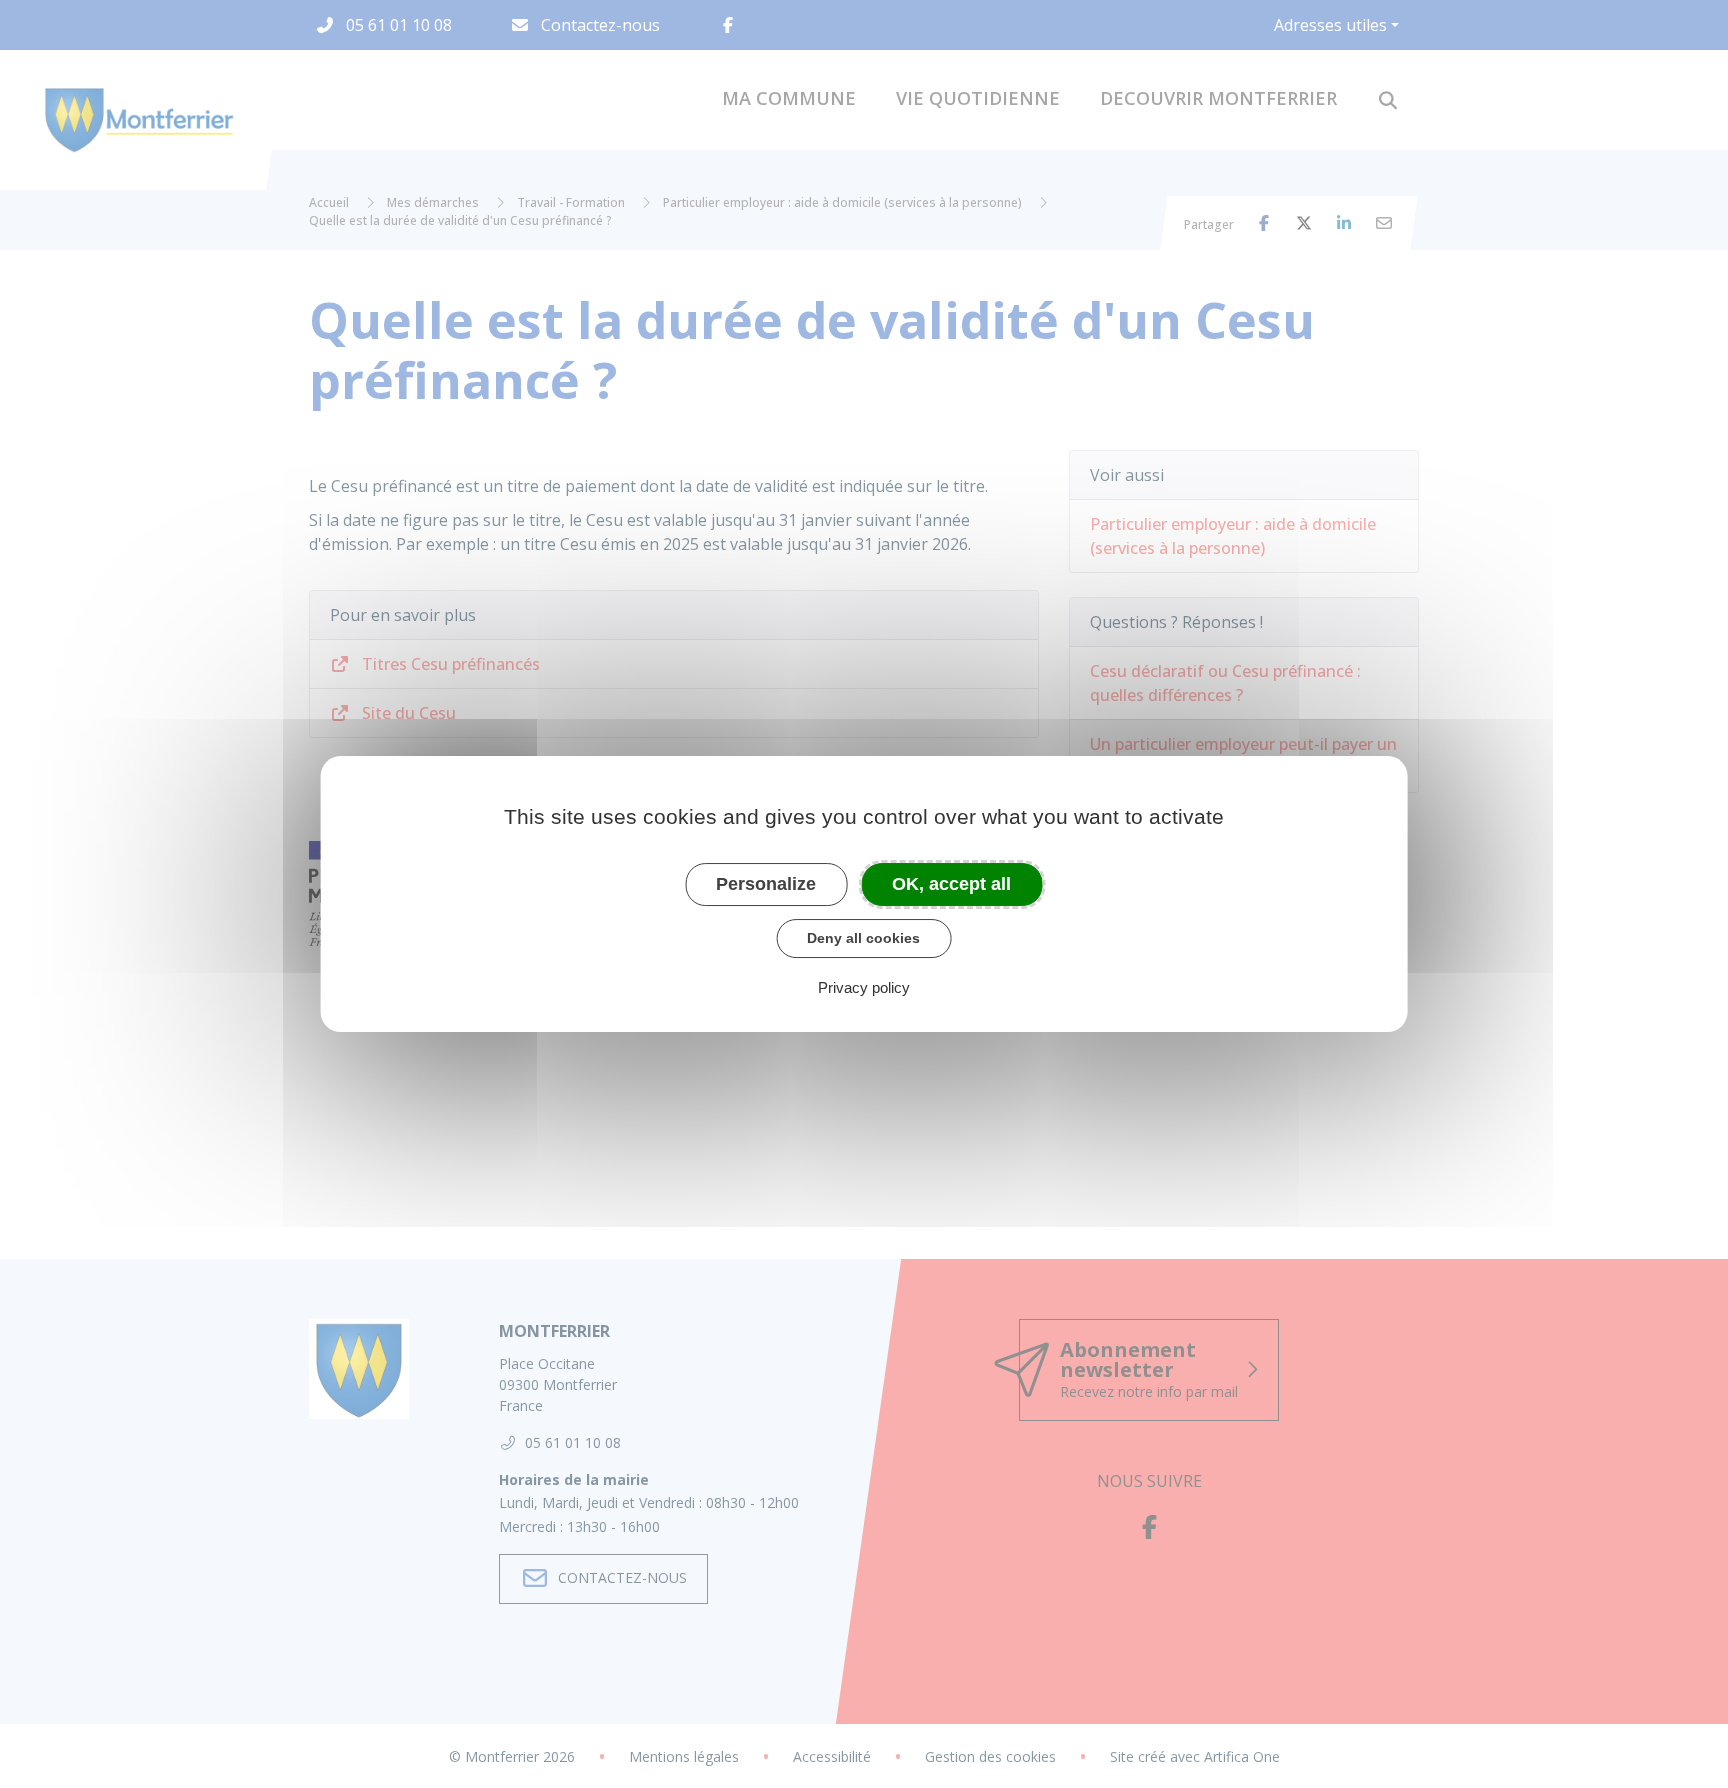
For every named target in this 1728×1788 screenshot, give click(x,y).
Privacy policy (864, 987)
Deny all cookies (863, 938)
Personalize (766, 884)
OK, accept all (951, 884)
